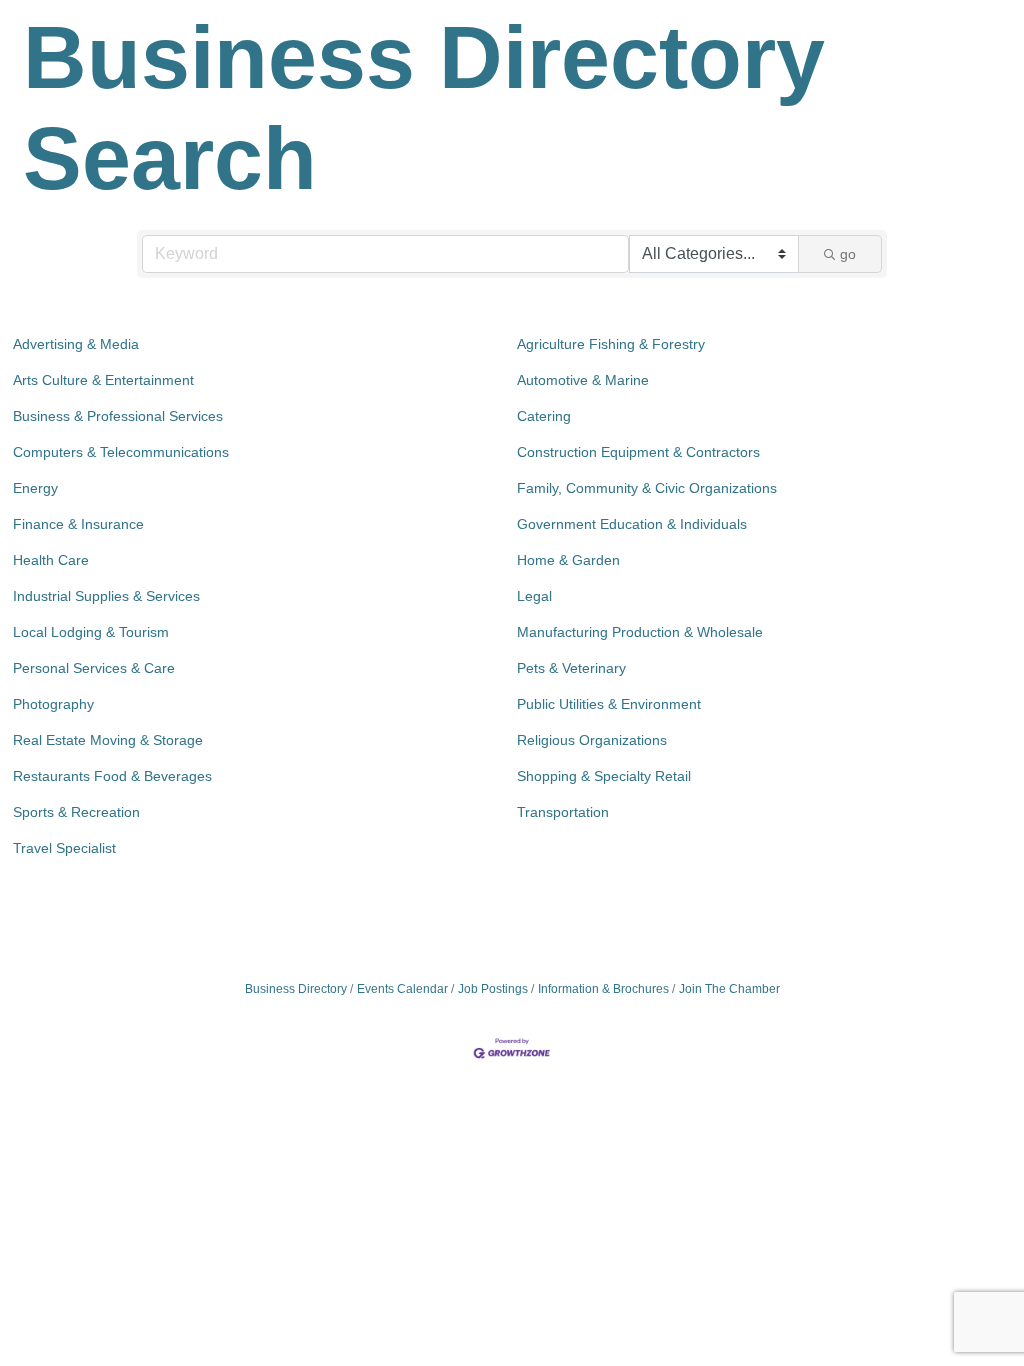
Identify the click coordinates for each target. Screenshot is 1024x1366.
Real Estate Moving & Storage (108, 740)
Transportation (563, 812)
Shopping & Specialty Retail (604, 776)
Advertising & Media (76, 344)
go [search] (848, 254)
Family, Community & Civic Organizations (647, 488)
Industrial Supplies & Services (106, 596)
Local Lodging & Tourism (91, 632)
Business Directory (296, 989)
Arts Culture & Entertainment (103, 380)
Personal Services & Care (94, 668)
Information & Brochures (603, 989)
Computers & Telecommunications (121, 452)
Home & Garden (568, 560)
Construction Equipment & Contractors (638, 452)
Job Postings (493, 989)
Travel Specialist (64, 848)
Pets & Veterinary (571, 668)
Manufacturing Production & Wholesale (640, 632)
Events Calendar (402, 989)
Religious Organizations (592, 740)
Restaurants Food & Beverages (112, 776)
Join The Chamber (729, 989)
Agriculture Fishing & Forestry (611, 344)
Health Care (51, 560)
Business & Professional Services (118, 416)
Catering (544, 416)
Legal (534, 596)
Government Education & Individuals (632, 524)
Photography (53, 704)
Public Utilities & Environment (609, 704)
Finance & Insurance (78, 524)
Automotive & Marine (583, 380)
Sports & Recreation (76, 812)
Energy (35, 488)
